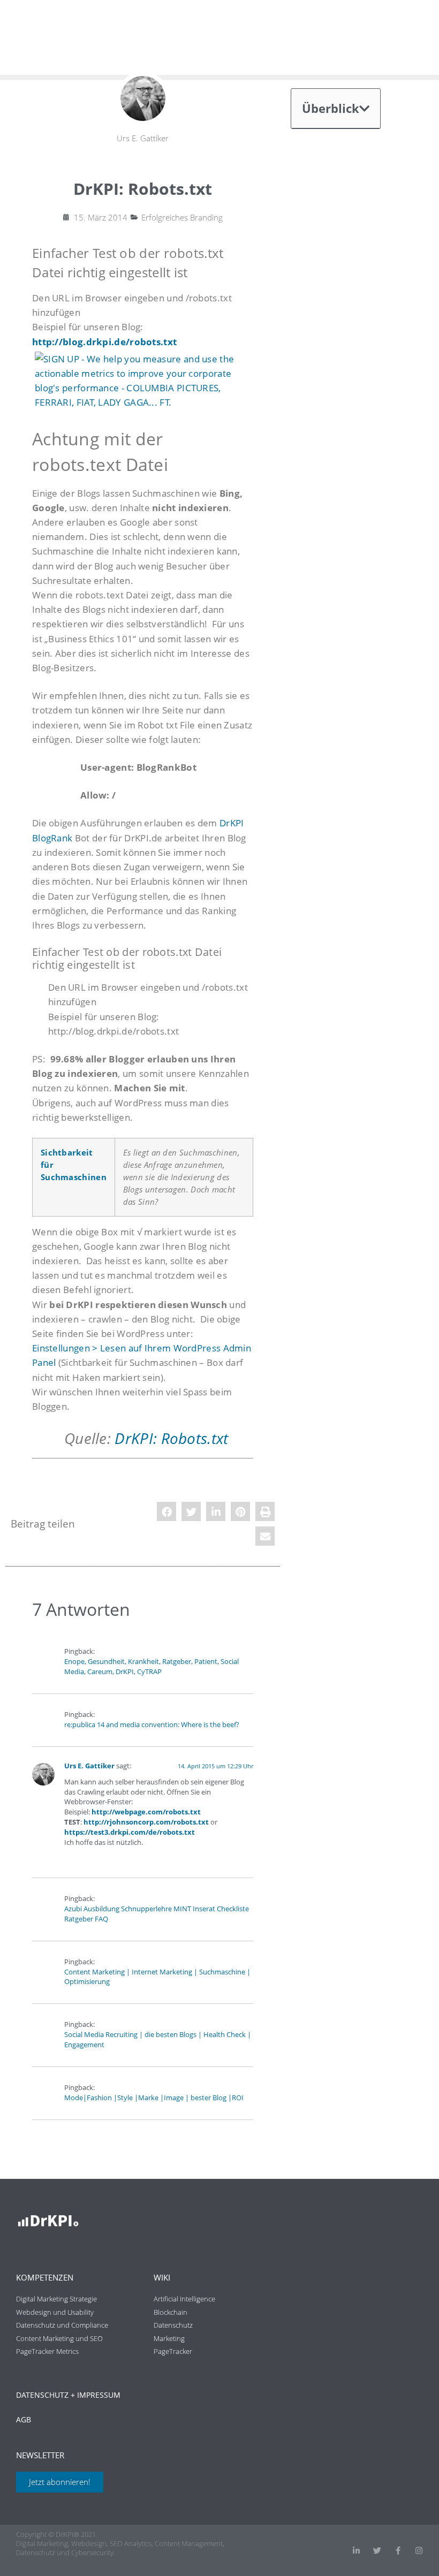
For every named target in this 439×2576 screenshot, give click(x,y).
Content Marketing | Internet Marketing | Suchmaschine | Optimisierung (157, 1977)
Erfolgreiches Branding (182, 217)
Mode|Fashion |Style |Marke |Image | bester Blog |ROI (154, 2098)
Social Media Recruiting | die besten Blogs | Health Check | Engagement (158, 2040)
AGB (24, 2419)
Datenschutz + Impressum (68, 2395)
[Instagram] (419, 2551)
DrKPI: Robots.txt (171, 1438)
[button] (166, 1511)
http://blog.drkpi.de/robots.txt (104, 342)
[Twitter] (377, 2551)
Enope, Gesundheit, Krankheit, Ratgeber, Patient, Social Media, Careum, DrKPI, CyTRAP (152, 1667)
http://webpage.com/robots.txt (146, 1812)
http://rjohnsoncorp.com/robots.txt (146, 1822)
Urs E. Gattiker (89, 1766)
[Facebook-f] (398, 2551)
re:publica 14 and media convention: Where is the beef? (152, 1725)
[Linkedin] (356, 2551)
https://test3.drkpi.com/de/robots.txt (130, 1832)
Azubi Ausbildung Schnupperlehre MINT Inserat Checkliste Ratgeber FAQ (157, 1914)
